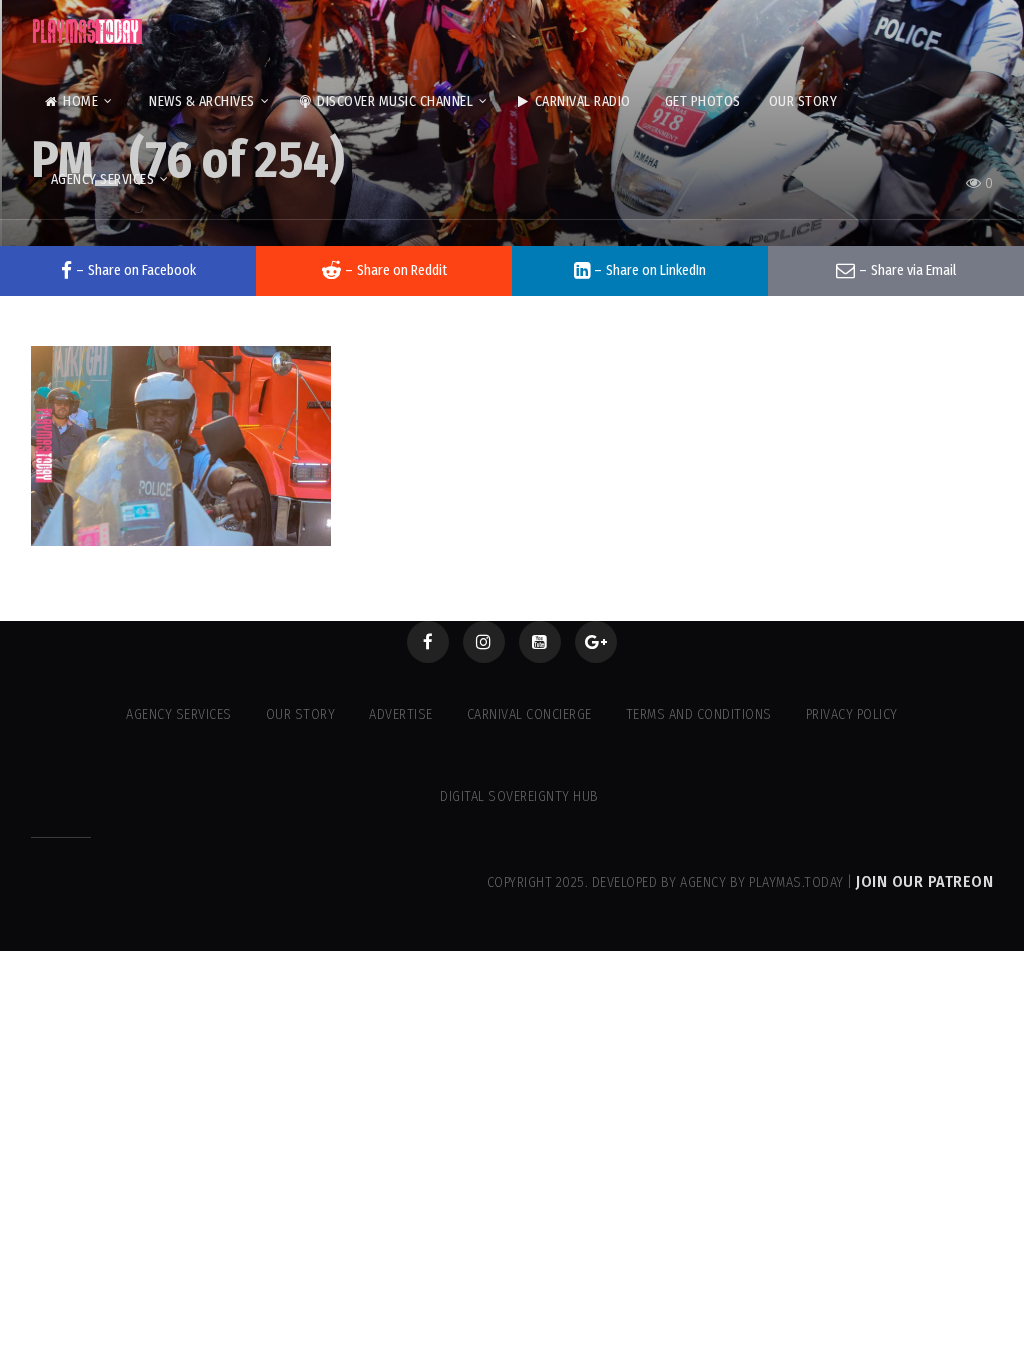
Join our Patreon (924, 881)
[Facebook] (428, 642)
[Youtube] (540, 642)
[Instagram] (484, 642)
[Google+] (596, 642)
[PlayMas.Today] (88, 31)
